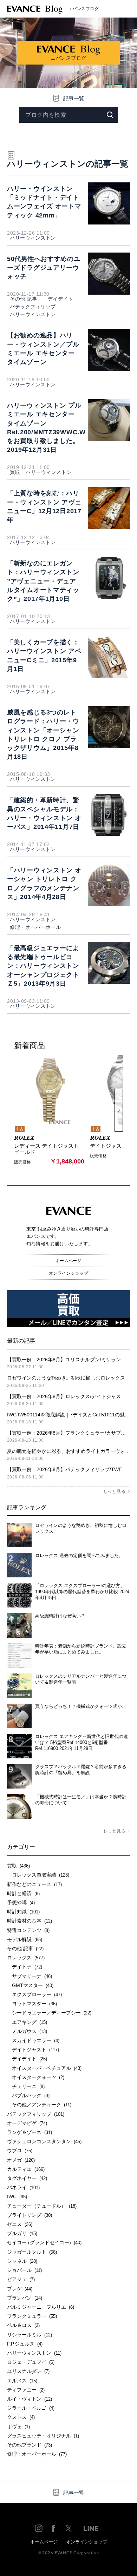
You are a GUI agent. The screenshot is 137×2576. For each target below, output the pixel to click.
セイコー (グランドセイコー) (44, 2242)
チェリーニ (26, 2086)
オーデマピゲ (27, 2123)
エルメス (22, 2381)
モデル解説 (25, 1939)
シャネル (22, 2261)
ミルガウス (27, 2031)
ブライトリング (30, 2215)
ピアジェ (21, 2279)
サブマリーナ (30, 1976)
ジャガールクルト (32, 2252)
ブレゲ (20, 2289)
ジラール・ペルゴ (31, 2408)
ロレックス (26, 1958)
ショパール (24, 2270)
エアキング (27, 2022)
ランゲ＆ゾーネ (30, 2132)
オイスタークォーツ (36, 2077)
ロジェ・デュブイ (31, 2362)
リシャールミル (30, 2335)
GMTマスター (30, 1985)
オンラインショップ (68, 1273)
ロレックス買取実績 (38, 1875)
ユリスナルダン (28, 2371)
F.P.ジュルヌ (25, 2344)
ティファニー (26, 2390)
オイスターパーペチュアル (44, 2068)
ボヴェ (18, 2427)
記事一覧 (74, 98)
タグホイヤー (27, 2178)
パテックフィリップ (33, 307)
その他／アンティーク (39, 2105)
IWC (17, 2196)
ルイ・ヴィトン (30, 2399)
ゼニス (20, 2224)
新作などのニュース (34, 1884)
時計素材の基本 (30, 1921)
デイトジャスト (33, 2050)
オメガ (21, 2160)
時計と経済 (23, 1893)
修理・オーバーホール (35, 927)
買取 (15, 472)
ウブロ (20, 2151)
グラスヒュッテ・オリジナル (43, 2436)
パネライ (23, 2187)
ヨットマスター (32, 2004)
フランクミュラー (32, 2316)
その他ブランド (30, 2445)
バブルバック (28, 2095)
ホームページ (69, 1261)
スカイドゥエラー (33, 2040)
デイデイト (58, 299)
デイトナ (25, 1967)
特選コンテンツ (28, 1930)
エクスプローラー (34, 1994)
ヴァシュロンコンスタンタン (44, 2141)
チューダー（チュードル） (42, 2206)
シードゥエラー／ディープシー (49, 2013)
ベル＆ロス (23, 2325)
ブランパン (25, 2298)
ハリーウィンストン (33, 238)
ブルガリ (22, 2233)
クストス (21, 2417)
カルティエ (26, 2169)
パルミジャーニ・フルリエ (41, 2307)
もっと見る (114, 1491)
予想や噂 (21, 1903)
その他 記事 (23, 299)
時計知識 (23, 1912)
